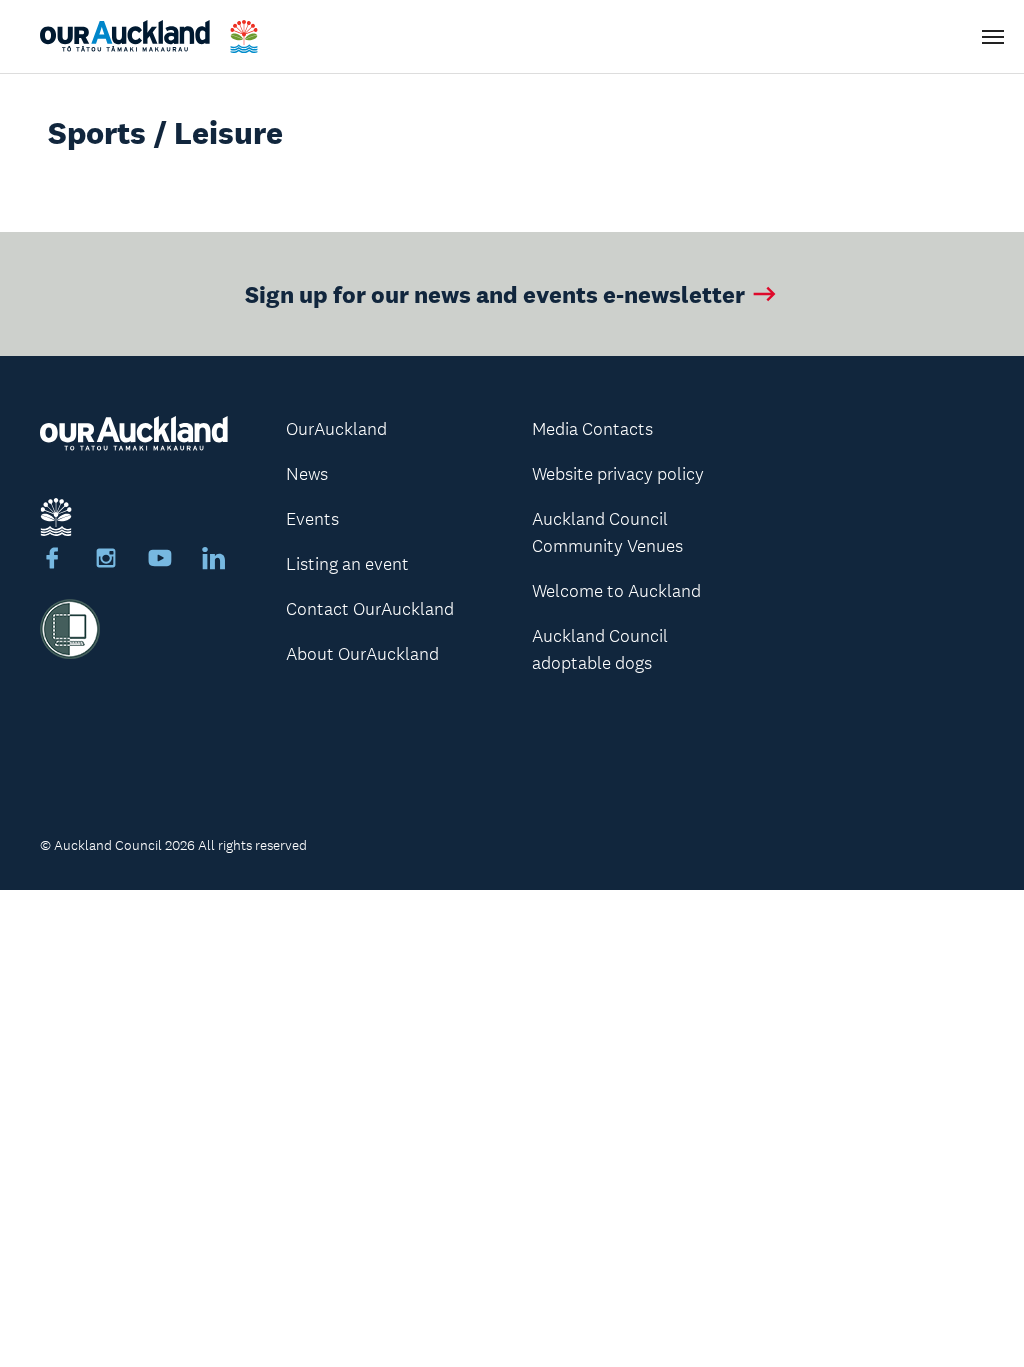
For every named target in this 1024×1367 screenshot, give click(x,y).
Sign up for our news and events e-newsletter (495, 293)
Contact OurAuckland (370, 609)
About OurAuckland (362, 654)
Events (312, 519)
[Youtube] (160, 561)
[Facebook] (52, 561)
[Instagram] (106, 561)
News (307, 474)
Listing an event (347, 564)
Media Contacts (592, 429)
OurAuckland (336, 429)
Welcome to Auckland (616, 591)
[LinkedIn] (214, 561)
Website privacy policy (618, 474)
